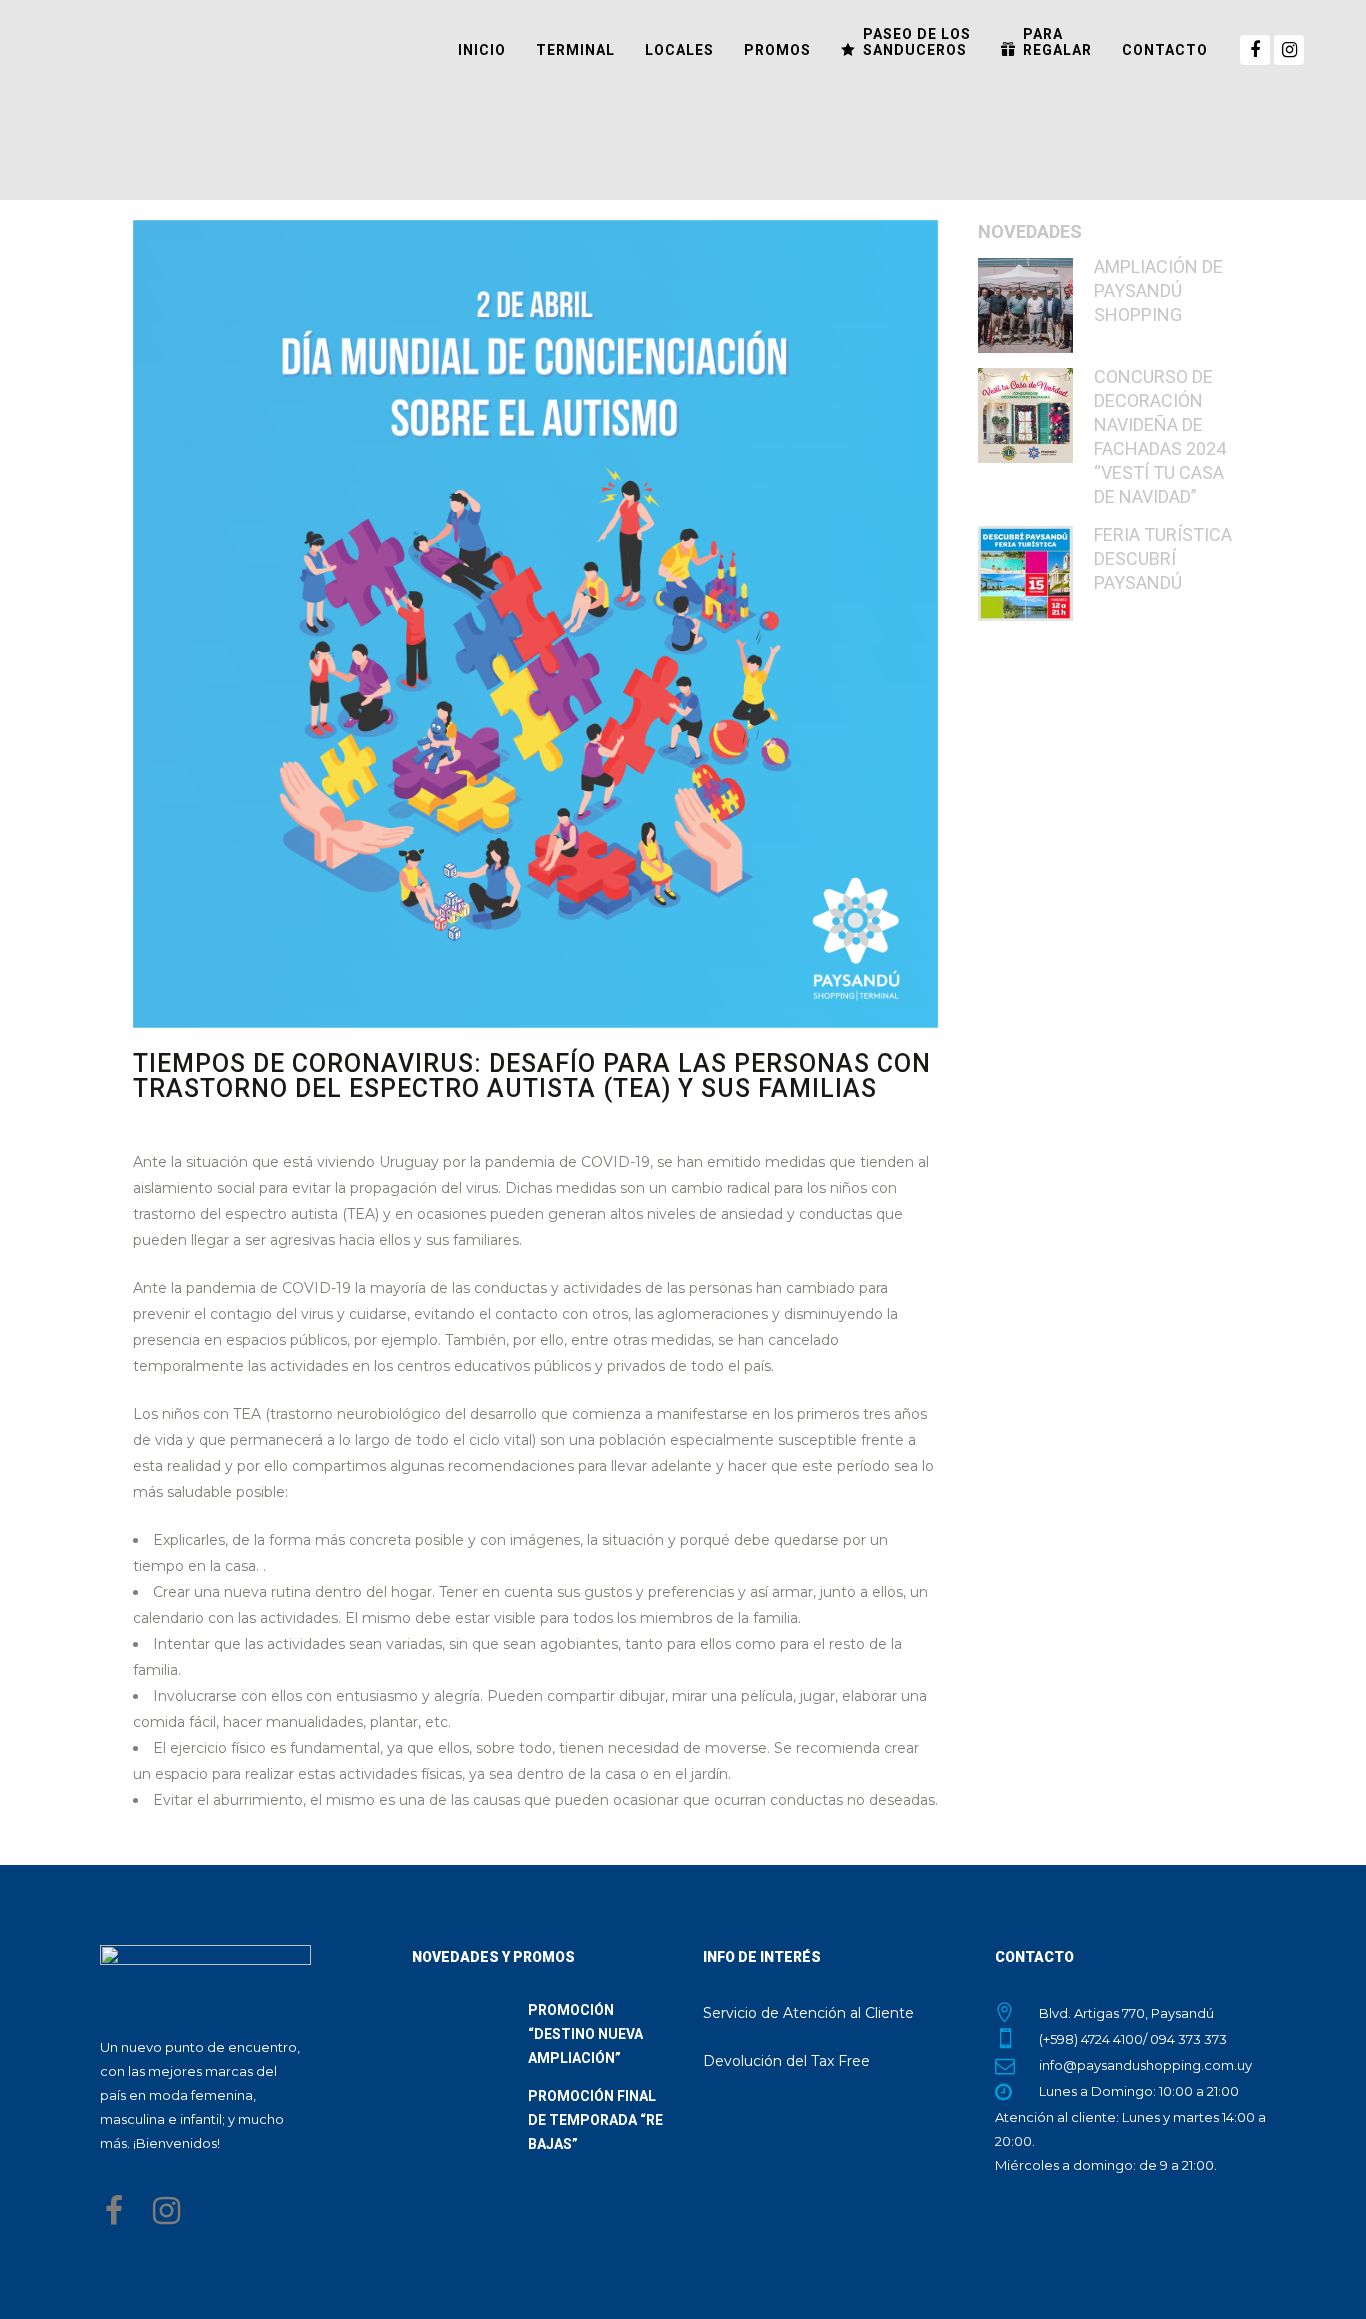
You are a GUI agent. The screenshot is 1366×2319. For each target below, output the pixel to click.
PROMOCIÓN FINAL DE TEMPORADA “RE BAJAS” (595, 2120)
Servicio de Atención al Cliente (808, 2013)
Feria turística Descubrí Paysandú (1163, 558)
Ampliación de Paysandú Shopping (1158, 290)
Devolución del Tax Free (786, 2061)
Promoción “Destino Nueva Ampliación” (585, 2034)
